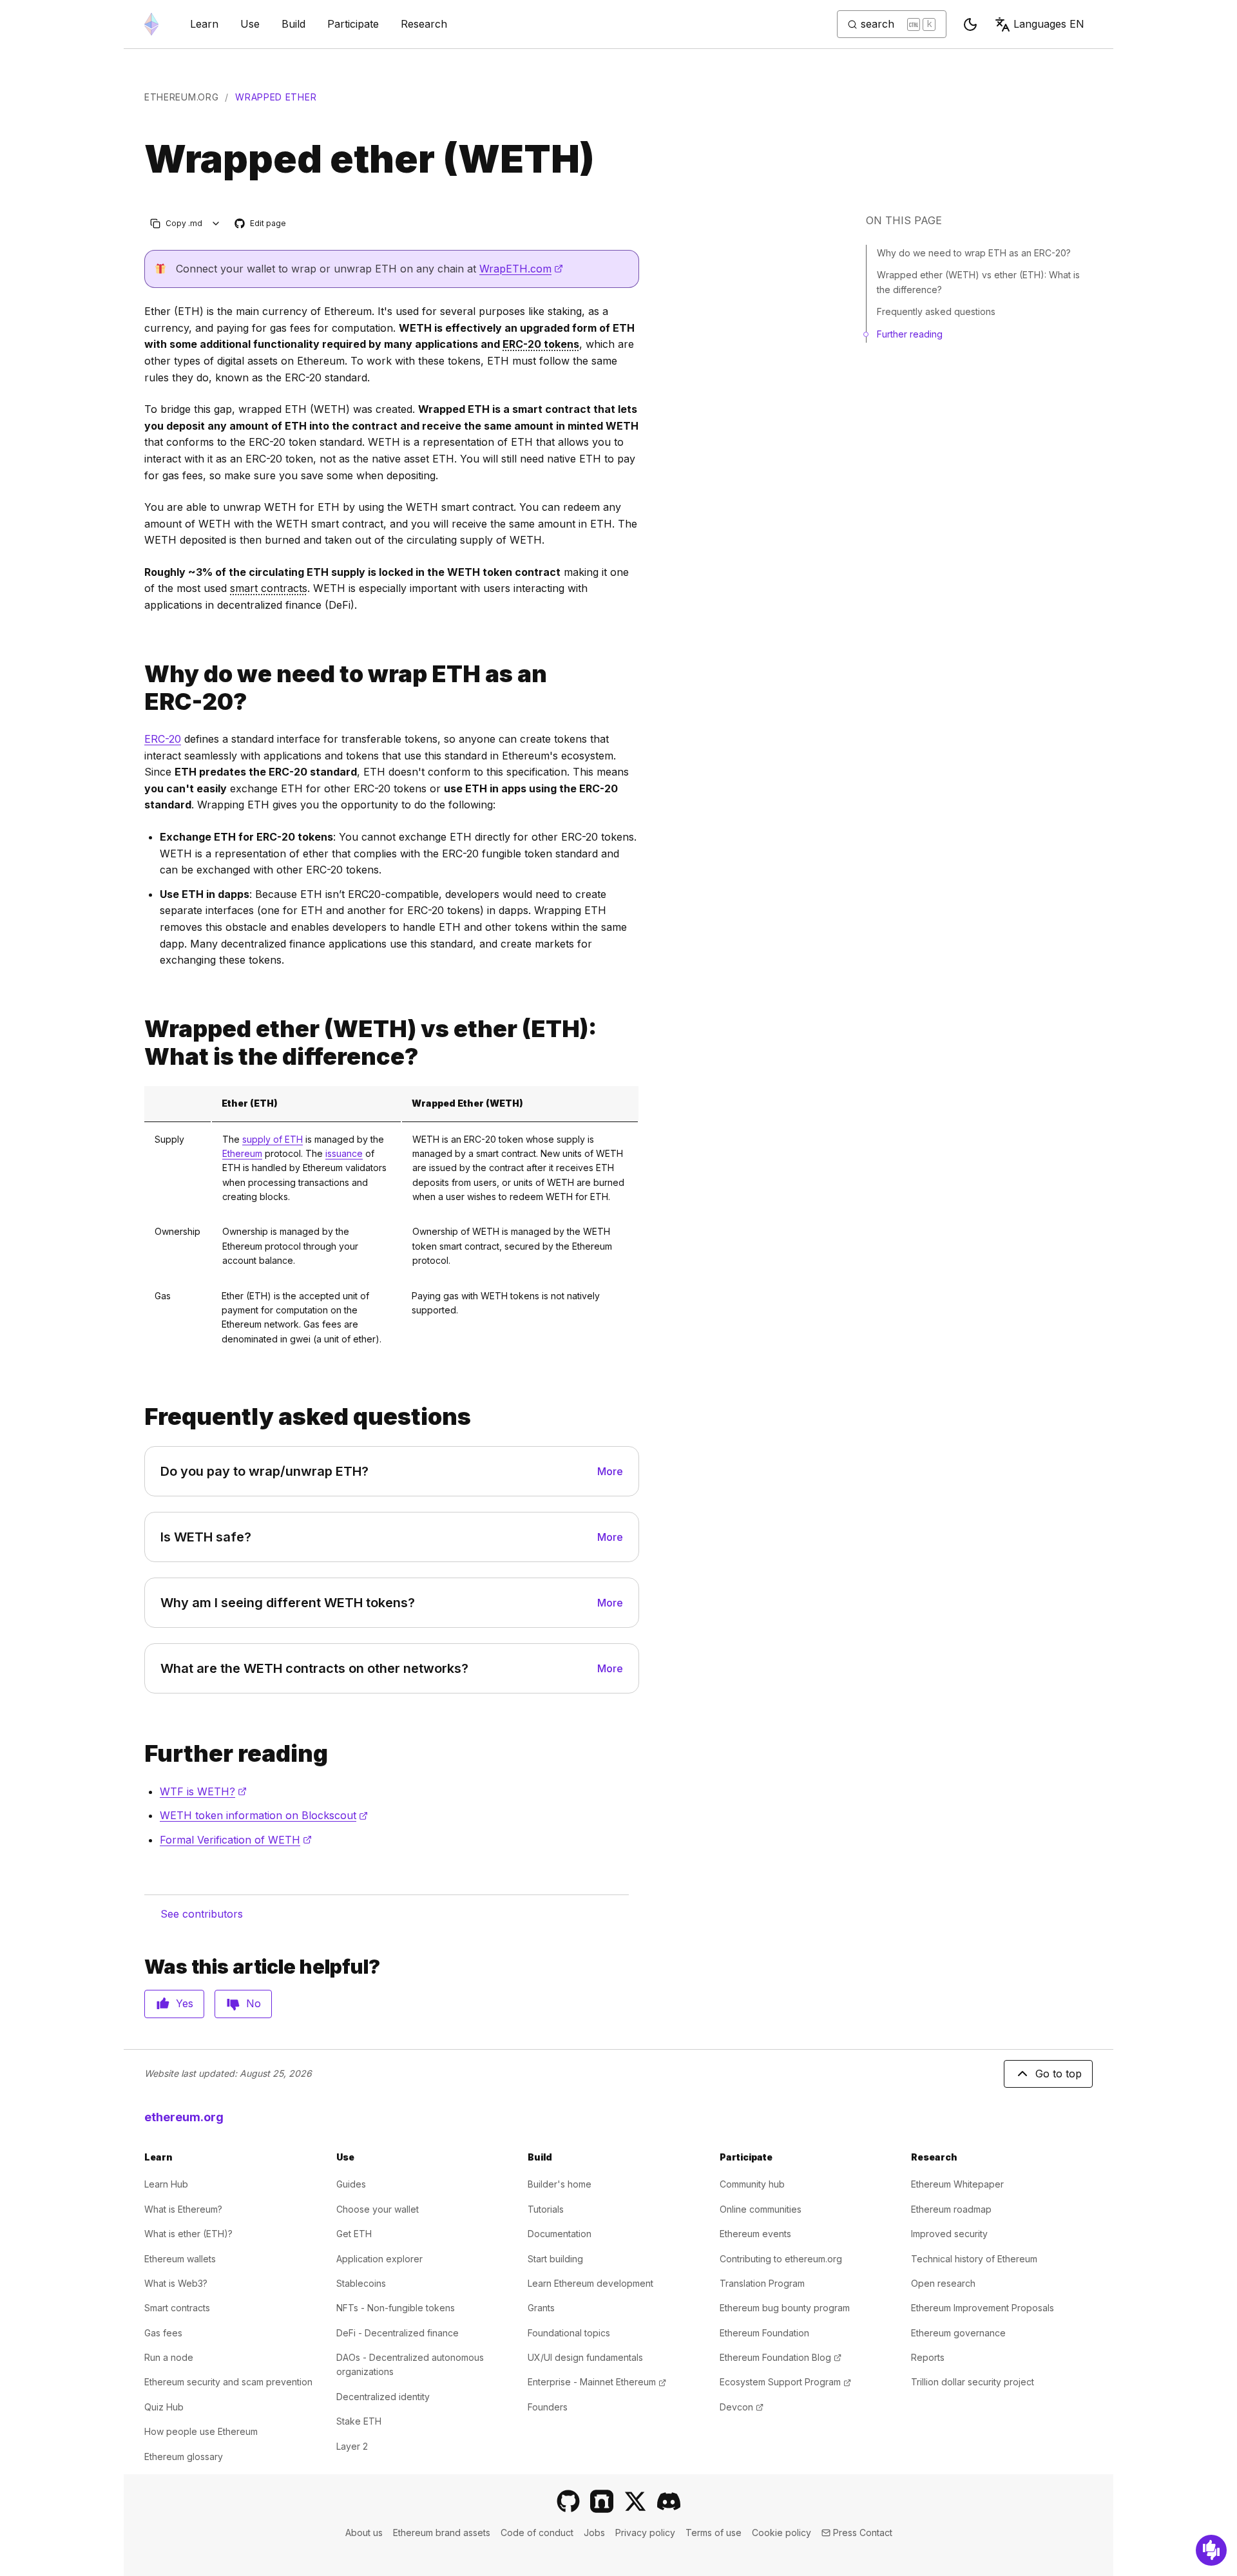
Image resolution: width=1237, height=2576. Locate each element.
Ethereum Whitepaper (957, 2184)
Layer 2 (352, 2446)
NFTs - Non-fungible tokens (396, 2308)
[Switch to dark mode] (970, 24)
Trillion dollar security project (973, 2382)
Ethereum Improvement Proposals (983, 2308)
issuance (344, 1153)
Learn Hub (166, 2184)
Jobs (594, 2533)
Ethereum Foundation (764, 2333)
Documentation (560, 2234)
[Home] (151, 24)
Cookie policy (782, 2533)
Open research (943, 2283)
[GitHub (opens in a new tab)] (568, 2501)
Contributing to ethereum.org (781, 2259)
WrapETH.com (521, 269)
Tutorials (546, 2209)
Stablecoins (361, 2283)
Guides (351, 2184)
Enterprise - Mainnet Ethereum (597, 2382)
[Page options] (216, 223)
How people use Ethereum (201, 2431)
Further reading (910, 334)
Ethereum (242, 1153)
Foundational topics (569, 2333)
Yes (185, 2003)
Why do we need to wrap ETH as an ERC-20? (974, 253)
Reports (928, 2357)
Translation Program (762, 2283)
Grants (541, 2308)
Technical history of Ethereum (974, 2259)
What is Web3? (176, 2283)
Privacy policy (645, 2533)
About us (364, 2533)
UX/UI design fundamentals (585, 2357)
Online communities (761, 2209)
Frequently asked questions (936, 311)
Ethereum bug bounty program (785, 2308)
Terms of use (714, 2533)
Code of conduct (537, 2533)
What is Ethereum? (183, 2209)
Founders (548, 2407)
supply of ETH (273, 1139)
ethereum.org (181, 97)
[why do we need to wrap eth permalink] (139, 688)
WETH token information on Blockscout (264, 1815)
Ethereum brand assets (442, 2533)
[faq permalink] (139, 1417)
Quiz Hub (164, 2407)
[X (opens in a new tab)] (635, 2501)
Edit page (261, 224)
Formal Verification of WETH (236, 1840)
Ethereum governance (958, 2333)
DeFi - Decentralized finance (398, 2333)
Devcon (742, 2407)
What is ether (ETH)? (188, 2234)
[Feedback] (1211, 2550)
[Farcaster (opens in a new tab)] (602, 2501)
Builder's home (560, 2184)
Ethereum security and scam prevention (228, 2382)
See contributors (202, 1914)
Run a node (169, 2357)
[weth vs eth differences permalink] (139, 1043)
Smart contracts (177, 2308)
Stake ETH (359, 2421)
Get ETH (354, 2234)
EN (1049, 24)
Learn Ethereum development (590, 2283)
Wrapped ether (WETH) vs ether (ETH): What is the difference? (978, 282)
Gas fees (163, 2333)
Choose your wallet (378, 2209)
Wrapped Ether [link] (276, 97)
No (254, 2003)
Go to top (1059, 2074)
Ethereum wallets (180, 2259)
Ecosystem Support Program (785, 2382)
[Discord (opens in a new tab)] (669, 2501)
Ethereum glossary (184, 2457)
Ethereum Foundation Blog (781, 2357)
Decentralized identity (383, 2397)
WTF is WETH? (203, 1791)
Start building (555, 2259)
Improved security (949, 2234)
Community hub (752, 2184)
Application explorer (379, 2259)
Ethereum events (755, 2234)
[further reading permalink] (139, 1754)
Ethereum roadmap (951, 2209)
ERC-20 (163, 739)
